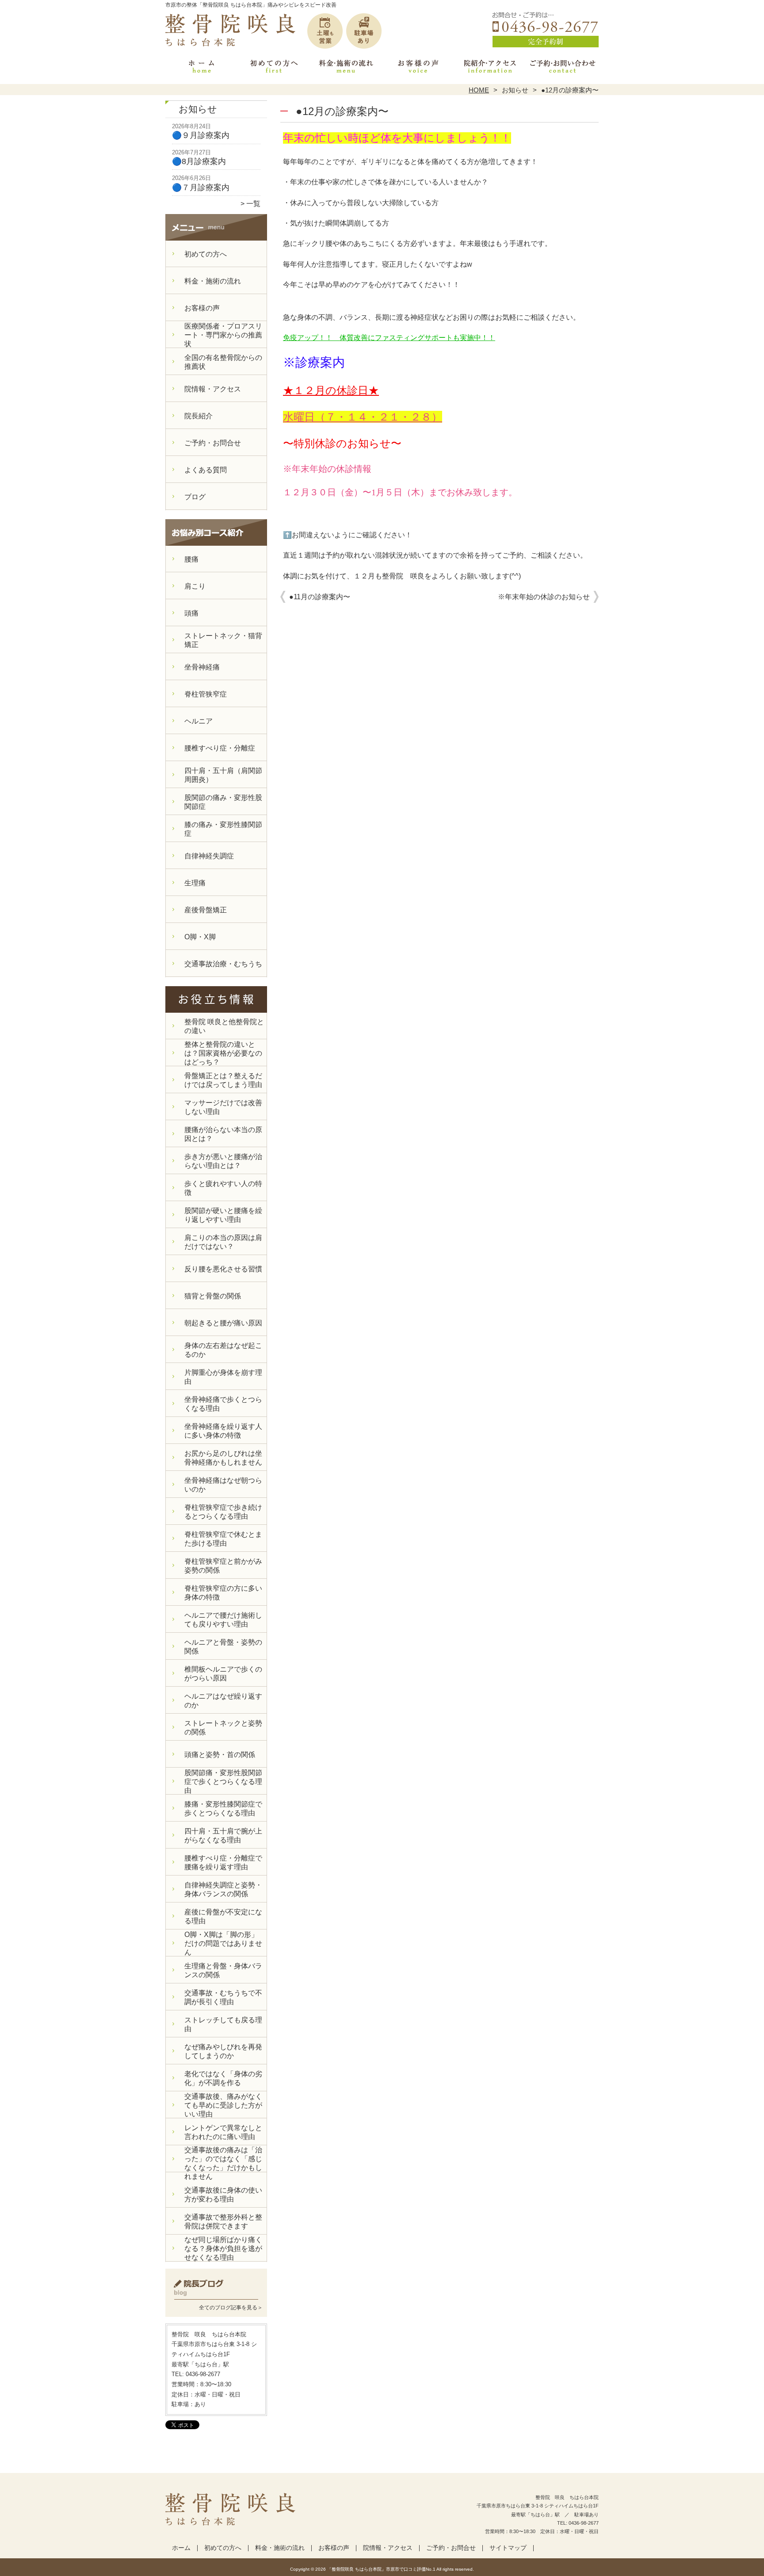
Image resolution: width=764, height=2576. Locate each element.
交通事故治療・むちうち (223, 964)
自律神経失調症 (209, 856)
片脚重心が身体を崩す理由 (223, 1377)
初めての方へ (274, 69)
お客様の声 (418, 69)
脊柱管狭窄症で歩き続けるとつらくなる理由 (223, 1512)
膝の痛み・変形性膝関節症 (223, 829)
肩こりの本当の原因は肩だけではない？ (223, 1242)
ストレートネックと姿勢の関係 (223, 1728)
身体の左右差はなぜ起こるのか (223, 1350)
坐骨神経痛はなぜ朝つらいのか (223, 1485)
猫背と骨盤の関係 (213, 1296)
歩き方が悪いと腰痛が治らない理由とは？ (223, 1161)
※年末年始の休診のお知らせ (544, 597)
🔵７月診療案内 (201, 188)
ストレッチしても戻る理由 (223, 2024)
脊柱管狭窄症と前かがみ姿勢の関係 (223, 1566)
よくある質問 (206, 470)
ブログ (195, 497)
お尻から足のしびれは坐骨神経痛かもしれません (223, 1458)
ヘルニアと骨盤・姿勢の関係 (223, 1647)
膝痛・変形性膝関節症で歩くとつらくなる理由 (223, 1809)
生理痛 (195, 883)
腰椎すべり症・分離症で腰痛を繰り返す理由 (223, 1862)
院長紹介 (199, 416)
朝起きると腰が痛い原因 (223, 1323)
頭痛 (191, 613)
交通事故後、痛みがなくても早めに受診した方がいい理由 (223, 2105)
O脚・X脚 (200, 937)
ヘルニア (199, 721)
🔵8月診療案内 (199, 161)
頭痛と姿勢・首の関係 (220, 1755)
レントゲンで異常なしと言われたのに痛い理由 (223, 2132)
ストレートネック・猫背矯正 (223, 640)
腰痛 (191, 559)
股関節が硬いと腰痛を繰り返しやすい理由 (223, 1215)
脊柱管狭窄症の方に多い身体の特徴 (223, 1593)
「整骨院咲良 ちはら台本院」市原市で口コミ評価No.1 (381, 2569)
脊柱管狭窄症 (206, 694)
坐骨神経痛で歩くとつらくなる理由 (223, 1404)
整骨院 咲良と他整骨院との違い (224, 1026)
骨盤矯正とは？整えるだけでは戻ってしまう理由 (223, 1080)
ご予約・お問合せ (562, 69)
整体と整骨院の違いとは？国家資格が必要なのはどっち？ (223, 1053)
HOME (479, 90)
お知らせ (515, 90)
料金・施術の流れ (346, 69)
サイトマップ (508, 2548)
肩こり (195, 586)
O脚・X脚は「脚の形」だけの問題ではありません (223, 1943)
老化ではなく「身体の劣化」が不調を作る (223, 2078)
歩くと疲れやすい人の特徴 (223, 1188)
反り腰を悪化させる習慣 (223, 1269)
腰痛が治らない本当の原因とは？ (223, 1134)
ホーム (202, 69)
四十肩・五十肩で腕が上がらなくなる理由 (223, 1835)
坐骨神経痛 (202, 667)
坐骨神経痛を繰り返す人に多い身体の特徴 (223, 1431)
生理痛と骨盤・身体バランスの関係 (223, 1970)
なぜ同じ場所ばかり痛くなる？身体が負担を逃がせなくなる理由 (223, 2249)
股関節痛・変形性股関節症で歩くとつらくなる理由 (223, 1782)
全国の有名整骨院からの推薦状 (223, 362)
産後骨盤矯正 (206, 910)
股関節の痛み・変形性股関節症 (223, 802)
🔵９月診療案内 (201, 135)
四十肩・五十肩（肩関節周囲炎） (223, 775)
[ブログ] (216, 2297)
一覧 (253, 204)
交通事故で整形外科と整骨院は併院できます (223, 2222)
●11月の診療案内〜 (320, 597)
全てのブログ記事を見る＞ (231, 2308)
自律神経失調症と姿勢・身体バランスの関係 (223, 1889)
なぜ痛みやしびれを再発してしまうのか (223, 2051)
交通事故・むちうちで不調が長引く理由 (223, 1997)
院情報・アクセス (490, 69)
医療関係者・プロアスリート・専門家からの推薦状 (223, 335)
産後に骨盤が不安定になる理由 (223, 1916)
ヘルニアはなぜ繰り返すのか (223, 1701)
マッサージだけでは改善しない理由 (223, 1107)
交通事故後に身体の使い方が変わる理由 (223, 2195)
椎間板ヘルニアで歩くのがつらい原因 (223, 1674)
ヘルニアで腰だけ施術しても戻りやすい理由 (223, 1620)
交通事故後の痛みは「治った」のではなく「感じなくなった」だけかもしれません (223, 2163)
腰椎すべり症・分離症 (220, 748)
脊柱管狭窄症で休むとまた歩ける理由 (223, 1539)
